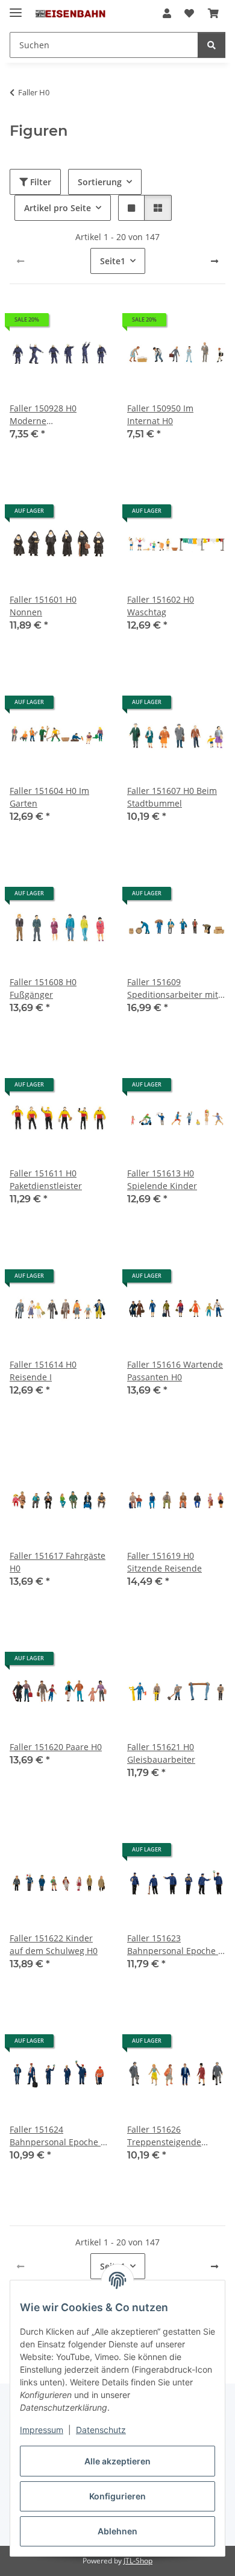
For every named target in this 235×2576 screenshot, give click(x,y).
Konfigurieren (117, 2496)
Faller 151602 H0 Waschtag (161, 606)
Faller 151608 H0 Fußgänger (43, 988)
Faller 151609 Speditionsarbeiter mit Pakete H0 (173, 988)
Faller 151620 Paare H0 (56, 1747)
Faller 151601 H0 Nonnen (43, 606)
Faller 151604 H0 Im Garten (49, 797)
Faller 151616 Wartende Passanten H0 (175, 1371)
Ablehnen (117, 2531)
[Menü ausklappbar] (16, 8)
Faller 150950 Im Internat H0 (160, 414)
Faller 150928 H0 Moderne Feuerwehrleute (43, 415)
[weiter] (215, 261)
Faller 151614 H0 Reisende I (43, 1371)
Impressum (42, 2430)
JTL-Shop (138, 2561)
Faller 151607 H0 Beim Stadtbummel (172, 797)
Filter (39, 182)
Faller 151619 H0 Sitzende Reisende (164, 1562)
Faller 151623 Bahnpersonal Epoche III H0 (176, 1945)
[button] (167, 13)
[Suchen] (211, 45)
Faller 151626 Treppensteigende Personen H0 (164, 2136)
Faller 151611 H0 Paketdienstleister (46, 1179)
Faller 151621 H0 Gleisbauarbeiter (161, 1753)
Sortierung (100, 182)
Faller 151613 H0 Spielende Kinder (162, 1179)
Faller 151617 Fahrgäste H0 (58, 1562)
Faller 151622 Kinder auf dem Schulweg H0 (54, 1944)
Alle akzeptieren (117, 2461)
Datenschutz (101, 2430)
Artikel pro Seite (58, 208)
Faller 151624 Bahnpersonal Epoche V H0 (58, 2136)
